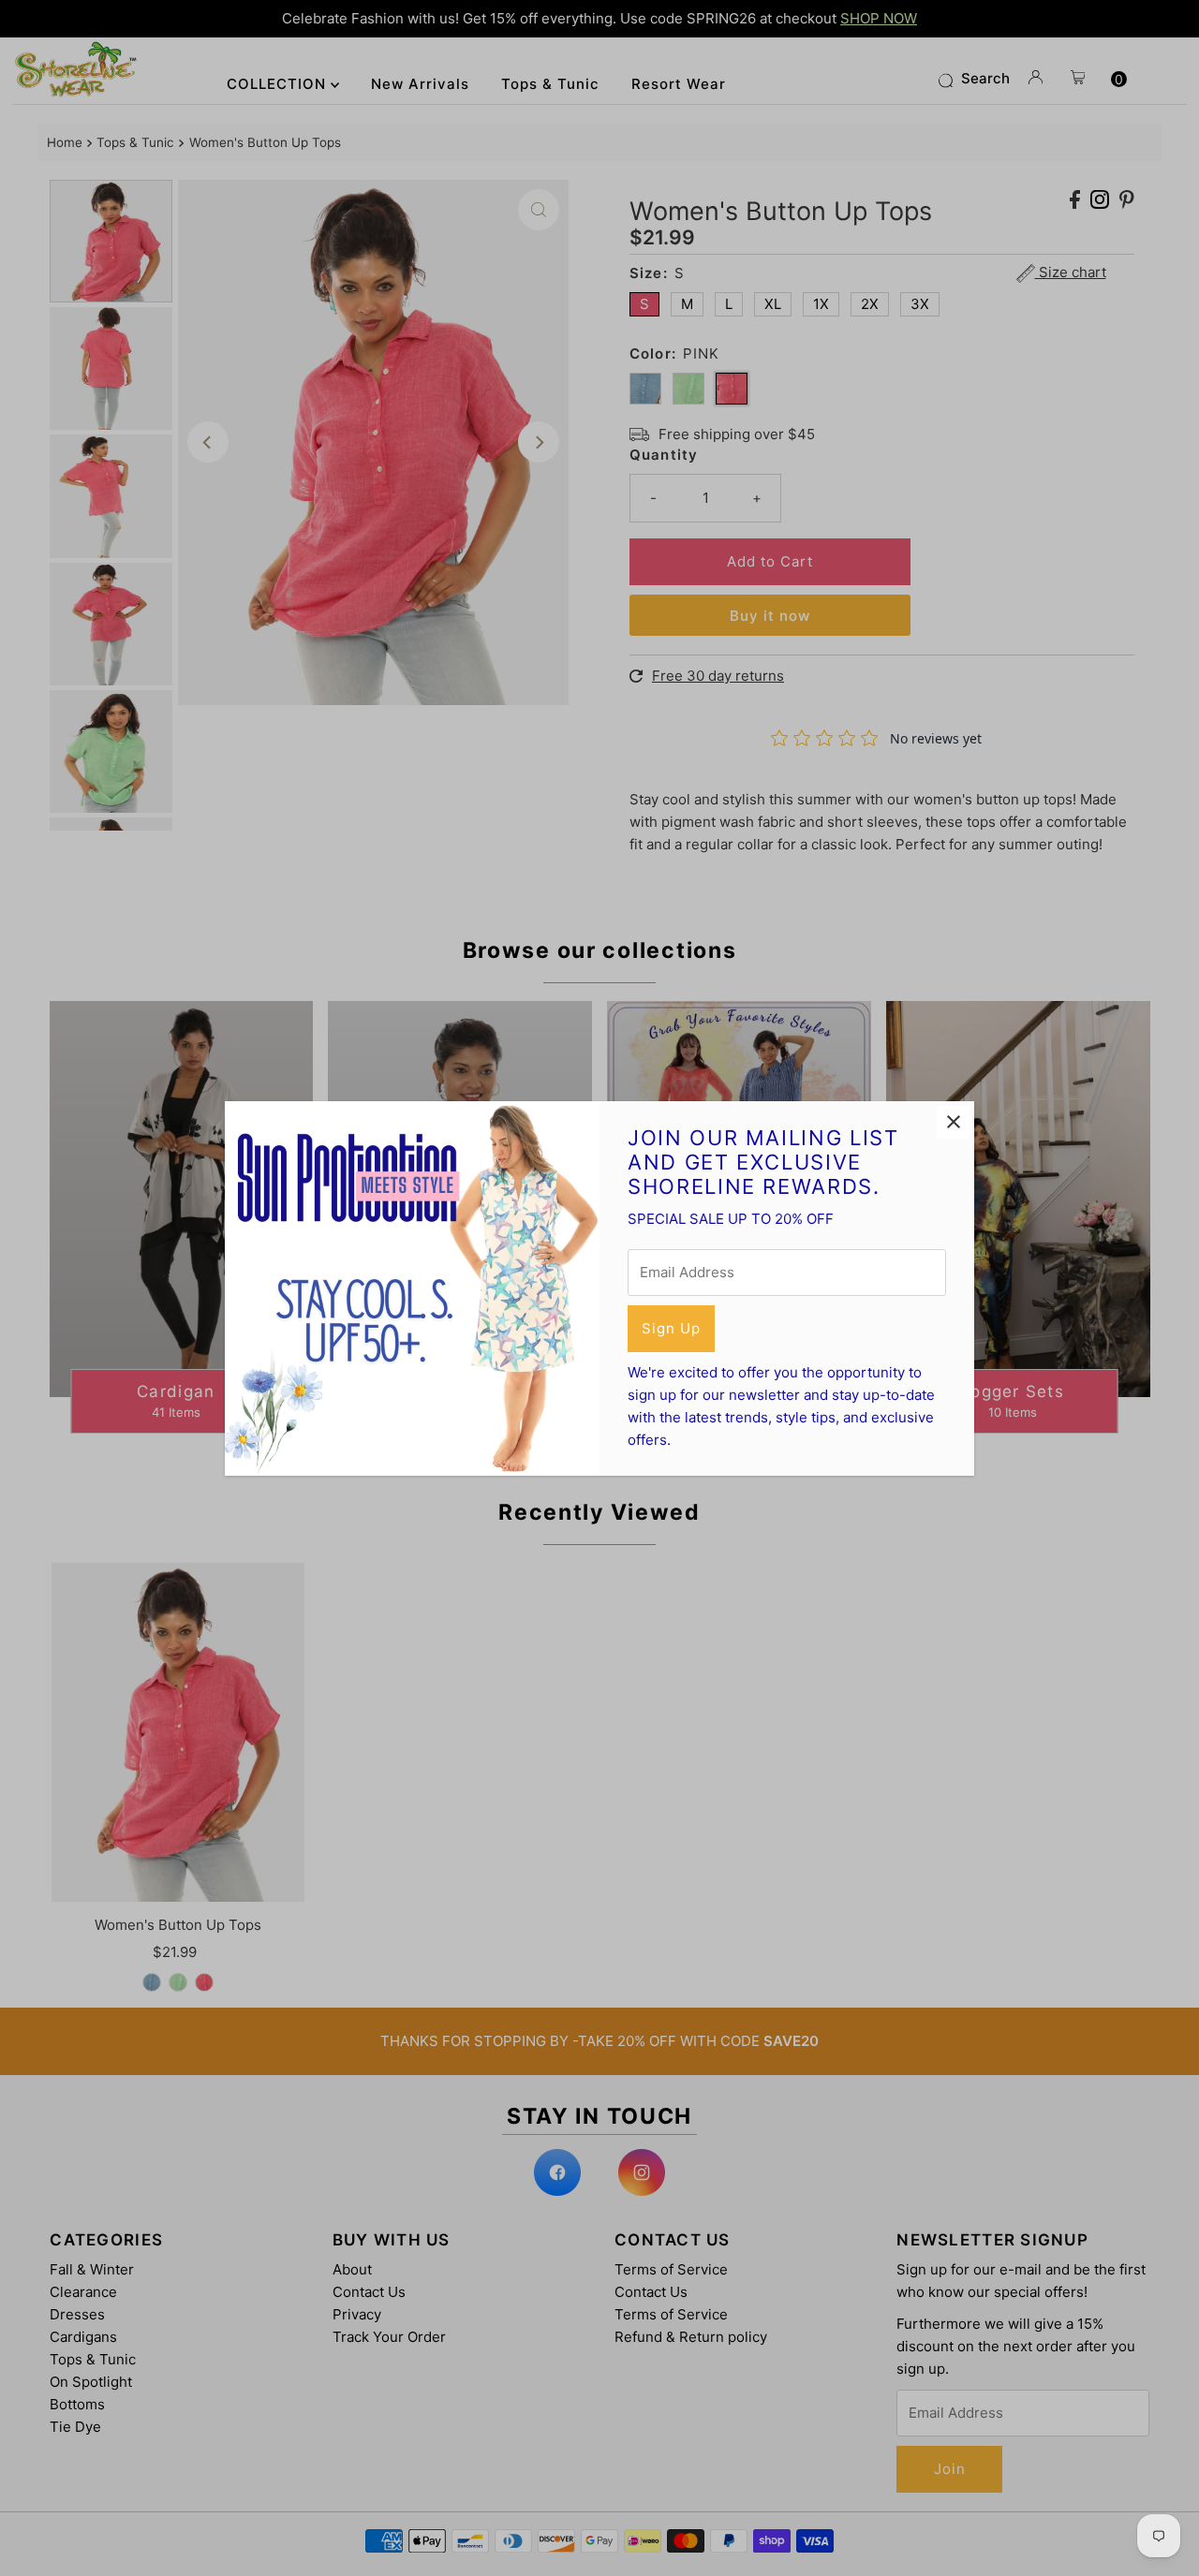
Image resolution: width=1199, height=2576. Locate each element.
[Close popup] (953, 1122)
